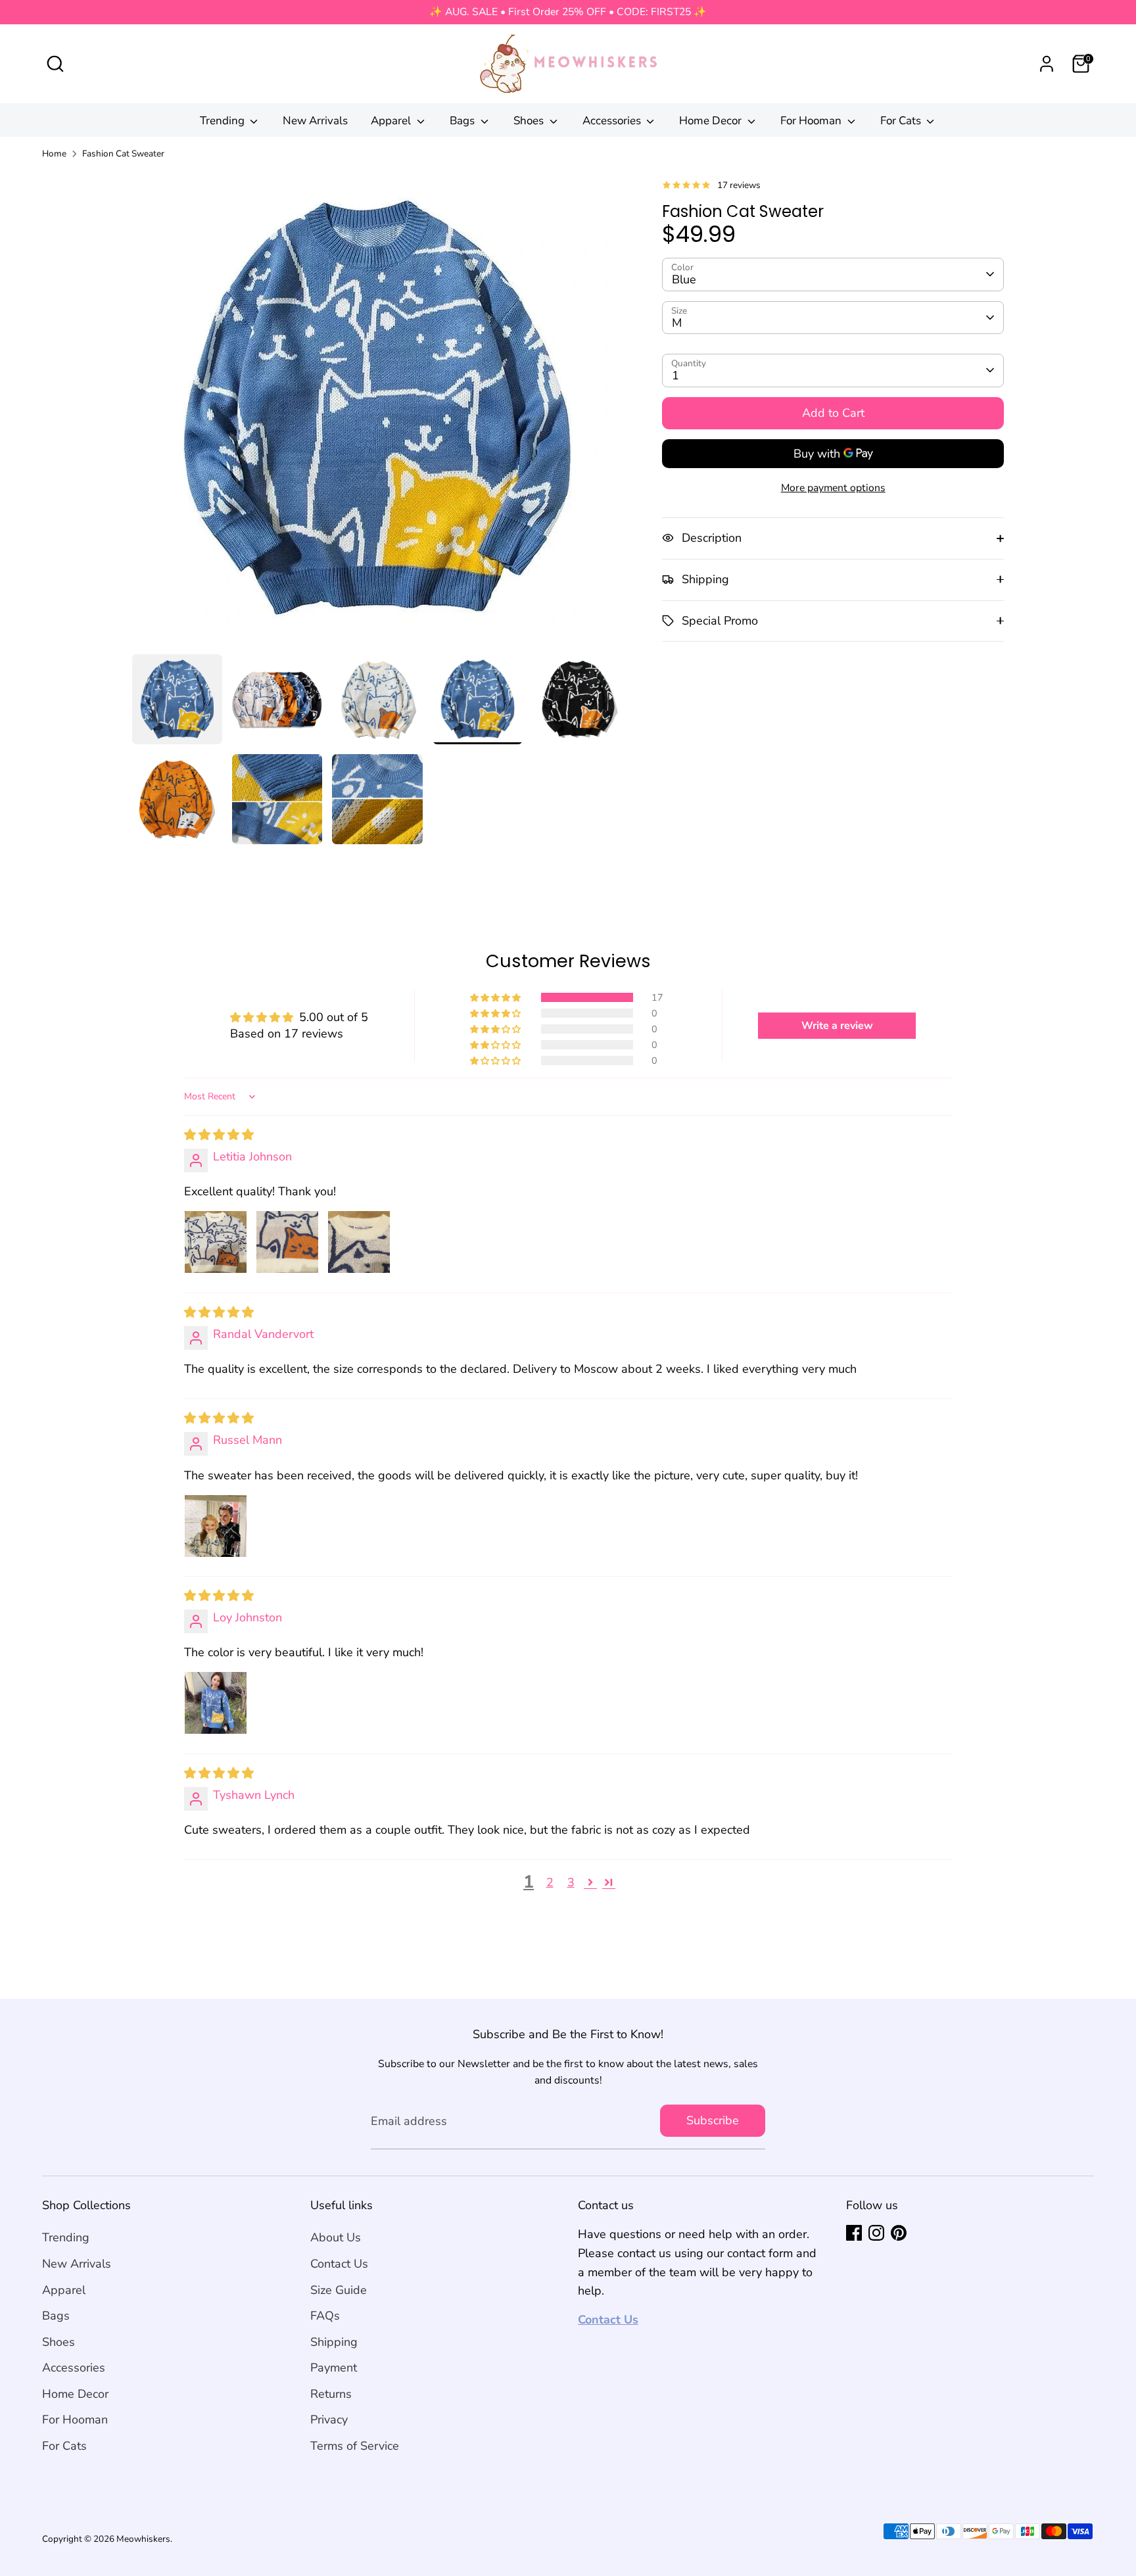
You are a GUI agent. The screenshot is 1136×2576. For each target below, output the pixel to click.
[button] (496, 997)
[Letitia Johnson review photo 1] (216, 1242)
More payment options (833, 488)
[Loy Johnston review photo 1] (216, 1703)
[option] (378, 413)
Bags (463, 121)
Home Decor (712, 121)
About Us (336, 2237)
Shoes (530, 121)
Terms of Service (355, 2446)
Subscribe (713, 2120)
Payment (334, 2368)
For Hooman (812, 121)
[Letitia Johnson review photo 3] (359, 1242)
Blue (684, 279)
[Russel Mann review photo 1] (216, 1526)
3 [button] (571, 1882)
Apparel (392, 121)
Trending (224, 121)
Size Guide (339, 2290)
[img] (219, 1135)
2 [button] (550, 1882)
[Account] (1047, 64)
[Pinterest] (899, 2233)
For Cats (902, 121)
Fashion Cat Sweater (123, 154)
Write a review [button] (837, 1026)
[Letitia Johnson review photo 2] (287, 1242)
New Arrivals (315, 121)
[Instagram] (876, 2233)
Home (54, 154)
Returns (331, 2394)
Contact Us (339, 2264)
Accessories (613, 121)
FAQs (325, 2316)
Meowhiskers (143, 2539)
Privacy (329, 2420)
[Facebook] (854, 2233)
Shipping (334, 2342)
